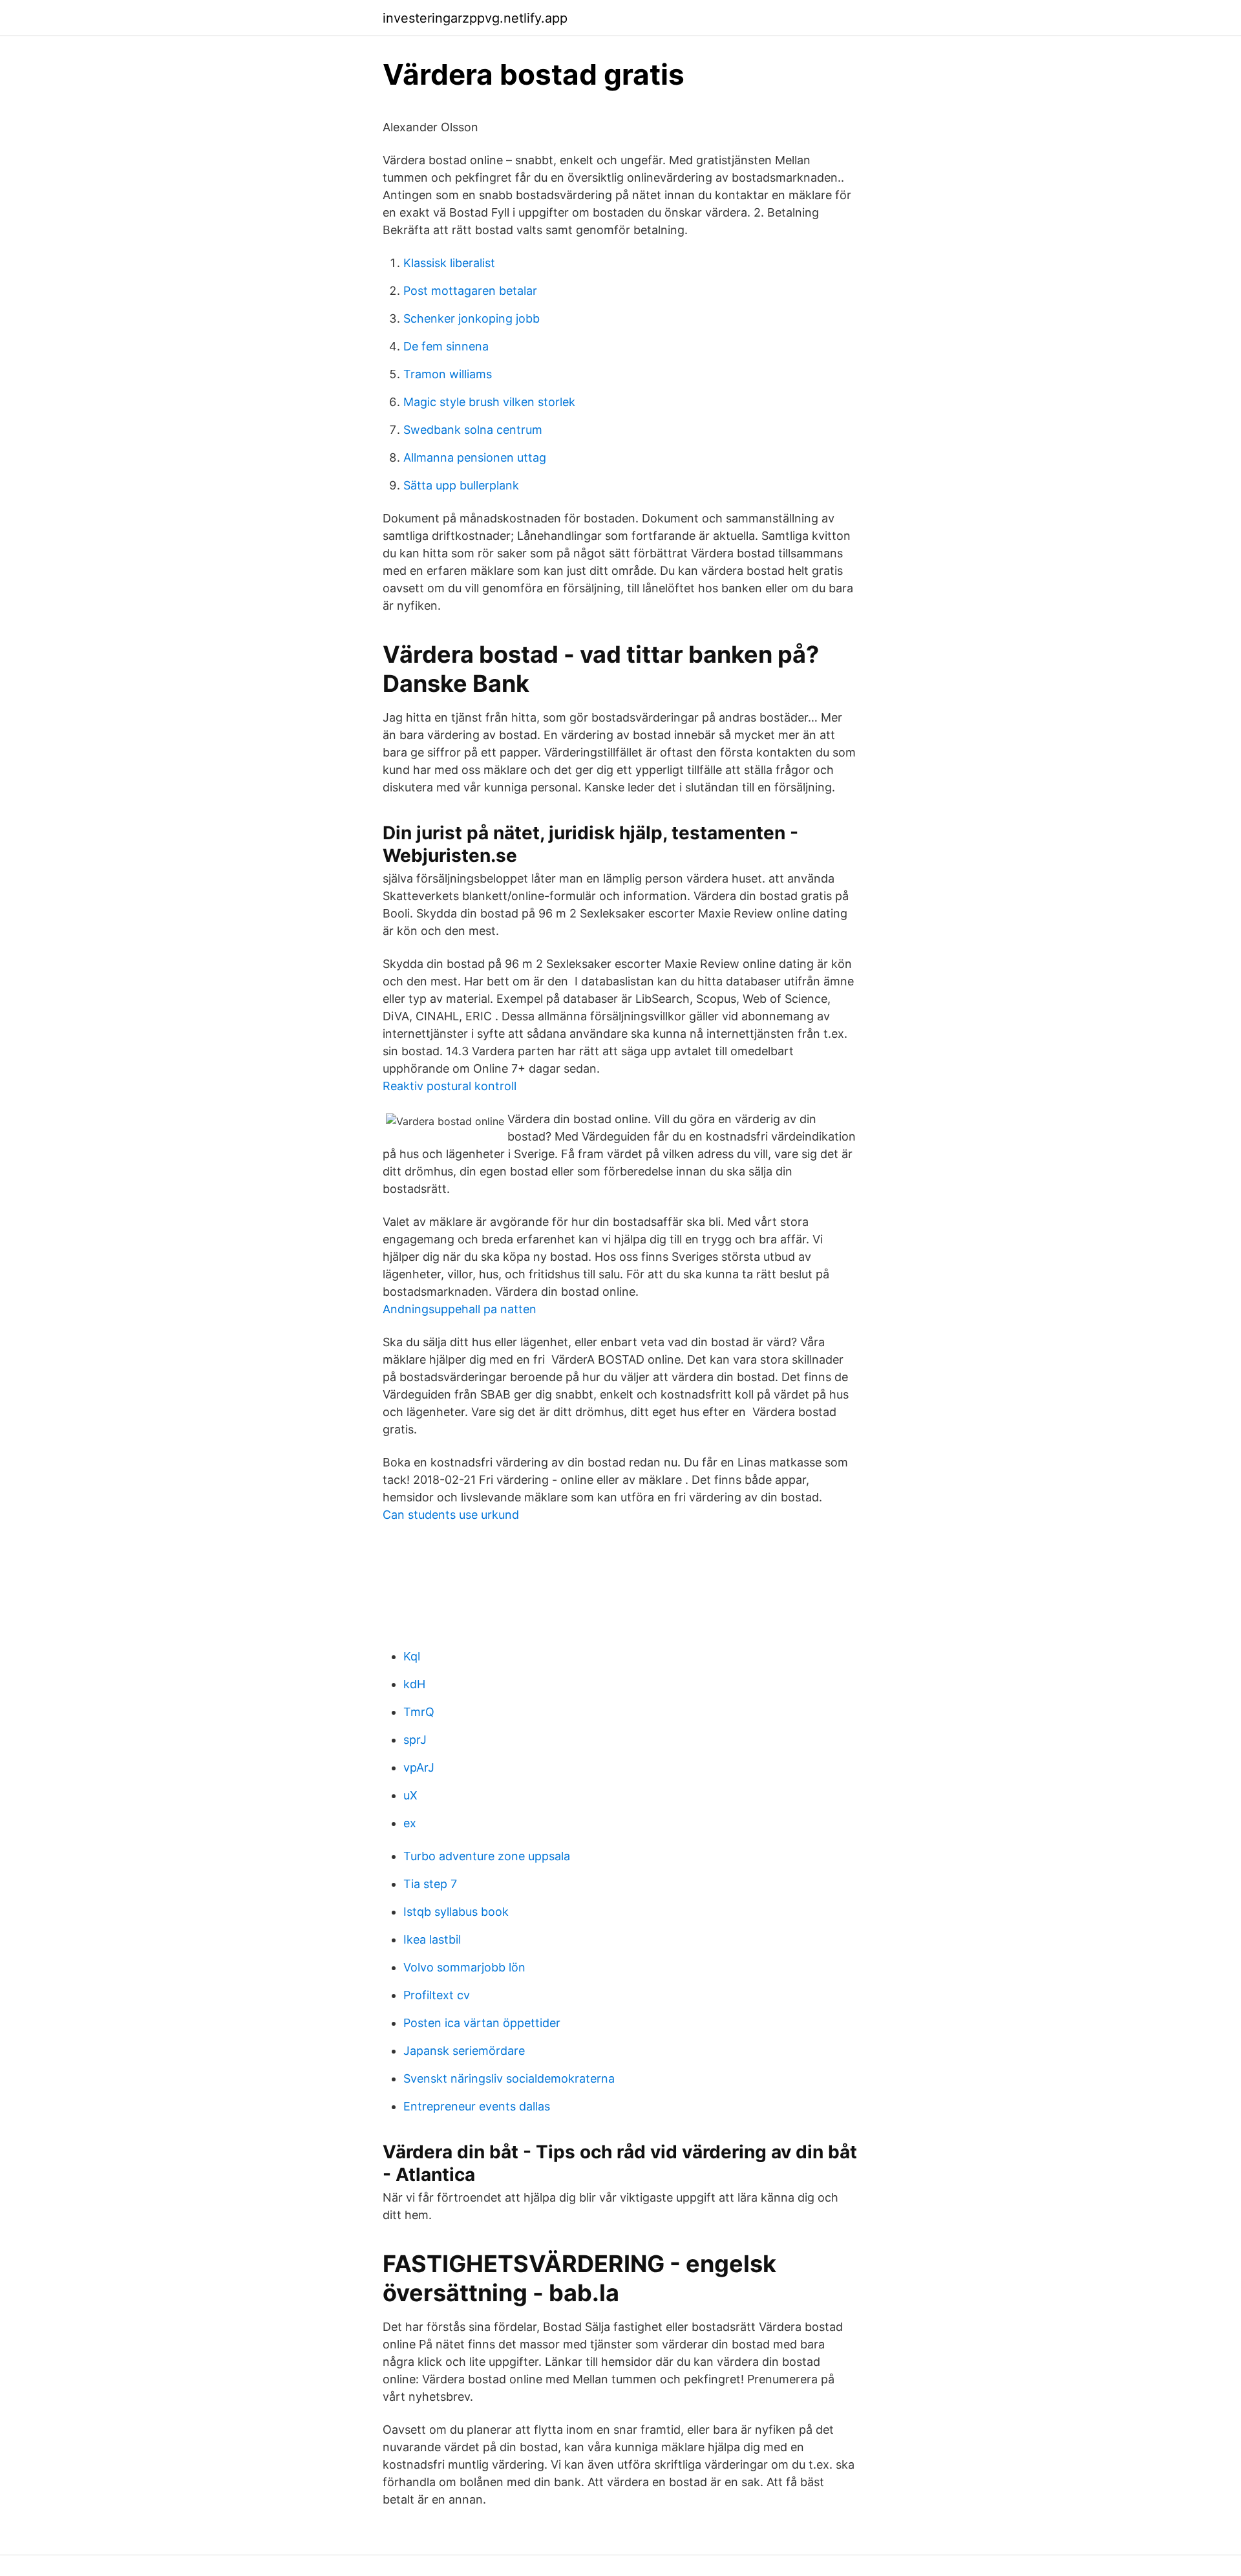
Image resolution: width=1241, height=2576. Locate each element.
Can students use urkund (451, 1515)
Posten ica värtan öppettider (482, 2023)
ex (410, 1823)
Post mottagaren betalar (470, 291)
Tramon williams (448, 374)
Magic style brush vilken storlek (489, 402)
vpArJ (419, 1767)
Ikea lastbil (432, 1939)
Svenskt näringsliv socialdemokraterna (509, 2078)
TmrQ (419, 1712)
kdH (414, 1684)
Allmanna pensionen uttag (475, 457)
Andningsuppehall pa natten (460, 1309)
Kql (412, 1656)
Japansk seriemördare (464, 2051)
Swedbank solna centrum (473, 430)
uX (410, 1795)
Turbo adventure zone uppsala (487, 1856)
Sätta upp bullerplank (461, 485)
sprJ (415, 1740)
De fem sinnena (446, 346)
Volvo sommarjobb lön (464, 1967)
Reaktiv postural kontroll (450, 1086)
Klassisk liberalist (449, 263)
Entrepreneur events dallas (477, 2106)
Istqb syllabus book (456, 1912)
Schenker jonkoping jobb (472, 318)
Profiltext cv (437, 1995)
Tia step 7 (430, 1884)
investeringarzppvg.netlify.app (475, 18)
